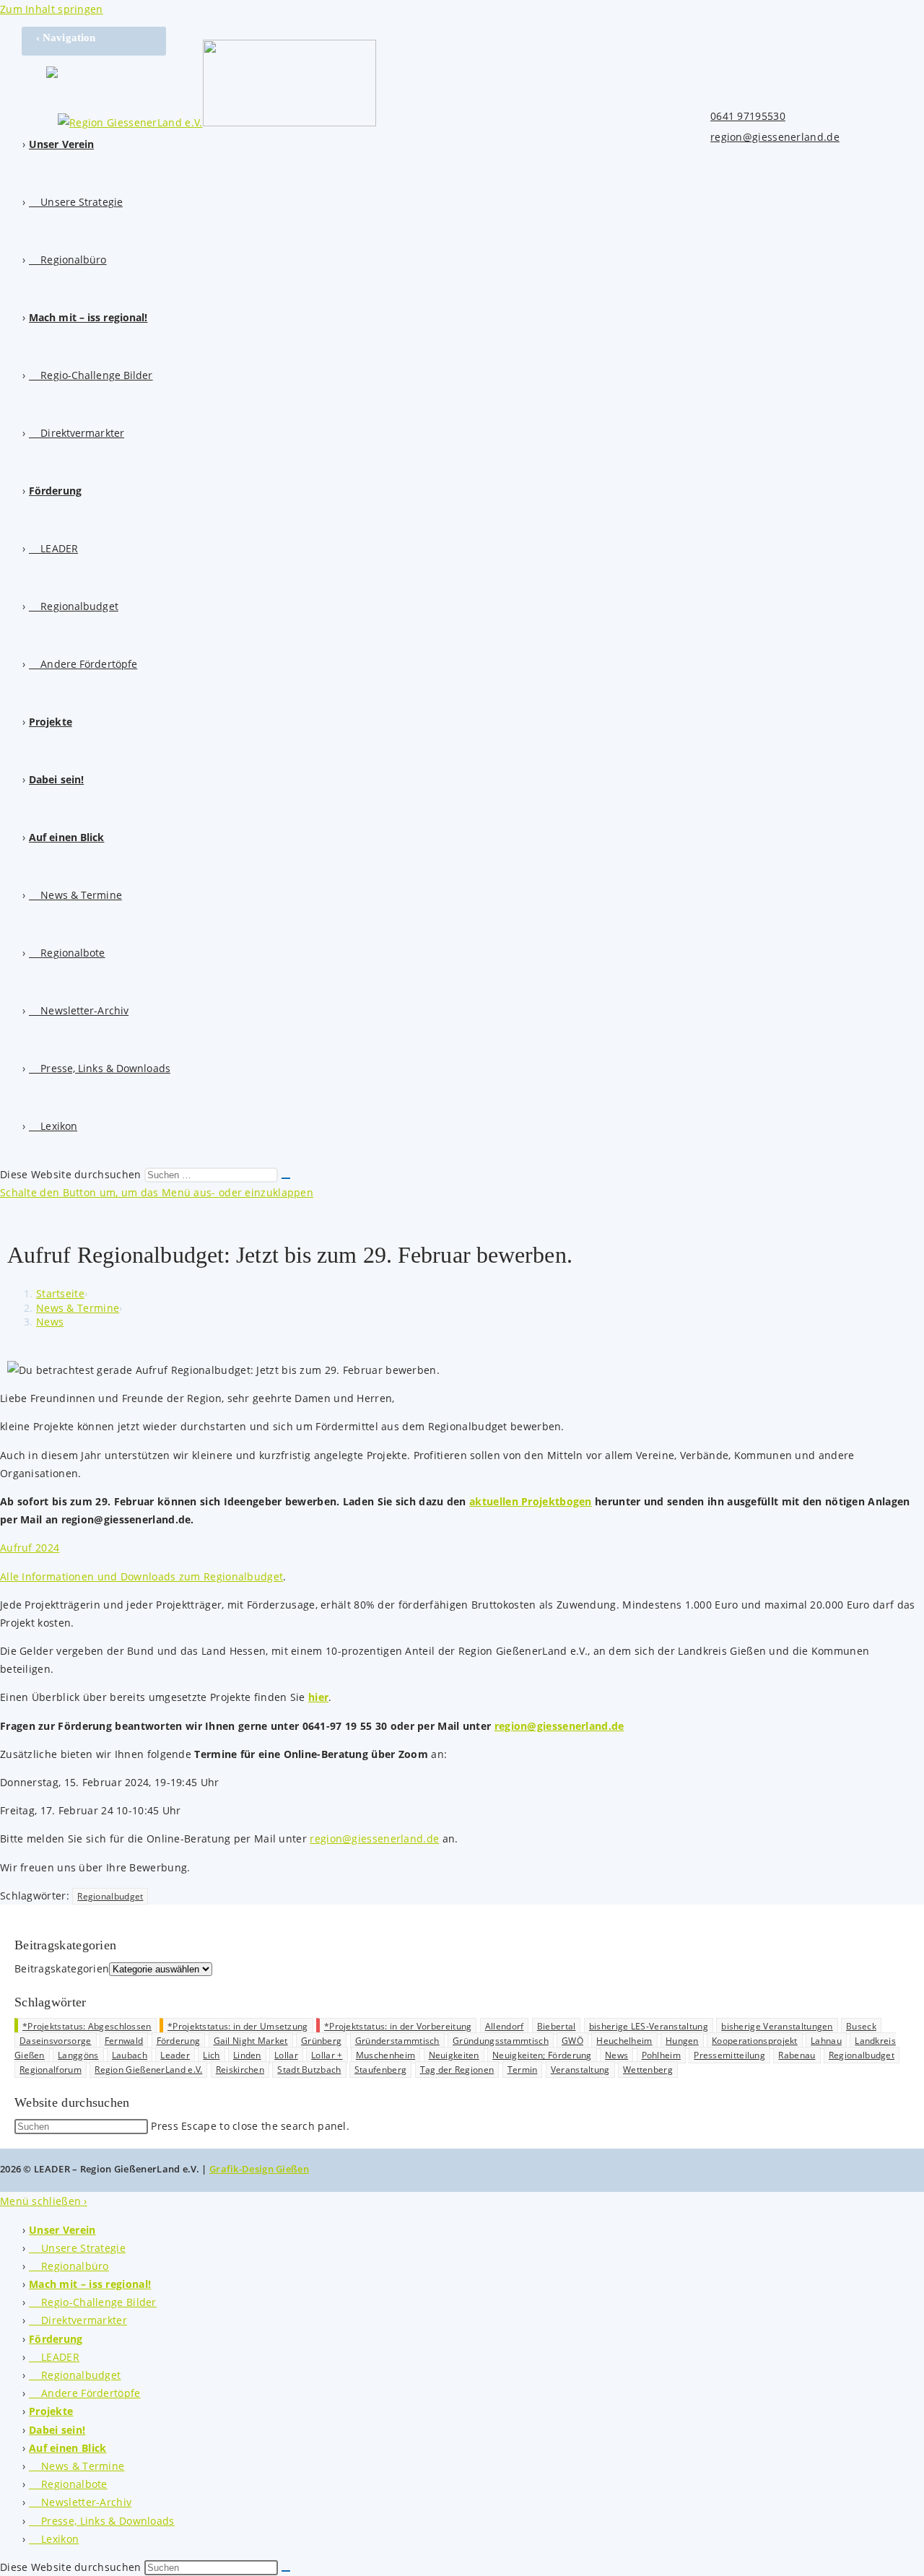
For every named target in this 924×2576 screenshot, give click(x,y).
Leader (175, 2055)
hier (318, 1697)
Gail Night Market (251, 2041)
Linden (247, 2055)
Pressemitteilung (729, 2055)
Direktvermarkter (78, 2320)
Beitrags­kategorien (62, 1968)
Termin (523, 2070)
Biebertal (557, 2026)
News (50, 1322)
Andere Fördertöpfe (85, 2393)
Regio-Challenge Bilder (93, 2302)
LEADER (54, 2357)
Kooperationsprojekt (755, 2041)
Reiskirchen (240, 2070)
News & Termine (77, 2466)
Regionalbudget (110, 1896)
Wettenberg (648, 2070)
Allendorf (505, 2026)
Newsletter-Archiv (80, 2502)
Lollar (286, 2055)
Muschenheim (385, 2055)
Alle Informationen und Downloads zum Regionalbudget (141, 1576)
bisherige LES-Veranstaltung (649, 2026)
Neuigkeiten (454, 2055)
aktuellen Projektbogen (531, 1501)
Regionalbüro (69, 2266)
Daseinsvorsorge (56, 2041)
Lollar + (327, 2055)
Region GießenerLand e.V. (148, 2070)
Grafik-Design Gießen (259, 2169)
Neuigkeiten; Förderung (542, 2055)
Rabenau (797, 2055)
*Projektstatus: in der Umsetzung (238, 2026)
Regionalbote (68, 2484)
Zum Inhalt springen (52, 9)
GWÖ (572, 2041)
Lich (211, 2055)
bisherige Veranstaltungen (777, 2026)
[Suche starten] (286, 1178)
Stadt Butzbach (309, 2070)
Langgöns (78, 2055)
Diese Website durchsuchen (72, 1174)
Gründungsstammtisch (501, 2041)
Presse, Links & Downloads (102, 2521)
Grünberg (321, 2041)
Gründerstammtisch (397, 2041)
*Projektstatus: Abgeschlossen (87, 2026)
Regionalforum (51, 2070)
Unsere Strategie (77, 2248)
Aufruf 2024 (30, 1548)
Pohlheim (661, 2055)
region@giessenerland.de (775, 137)
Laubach (130, 2055)
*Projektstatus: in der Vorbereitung (398, 2026)
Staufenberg (380, 2070)
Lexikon (54, 2539)
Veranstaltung (580, 2070)
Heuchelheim (624, 2041)
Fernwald (124, 2041)
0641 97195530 (748, 116)
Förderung (179, 2041)
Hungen (682, 2041)
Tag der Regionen (457, 2070)
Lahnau (826, 2041)
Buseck (861, 2026)
